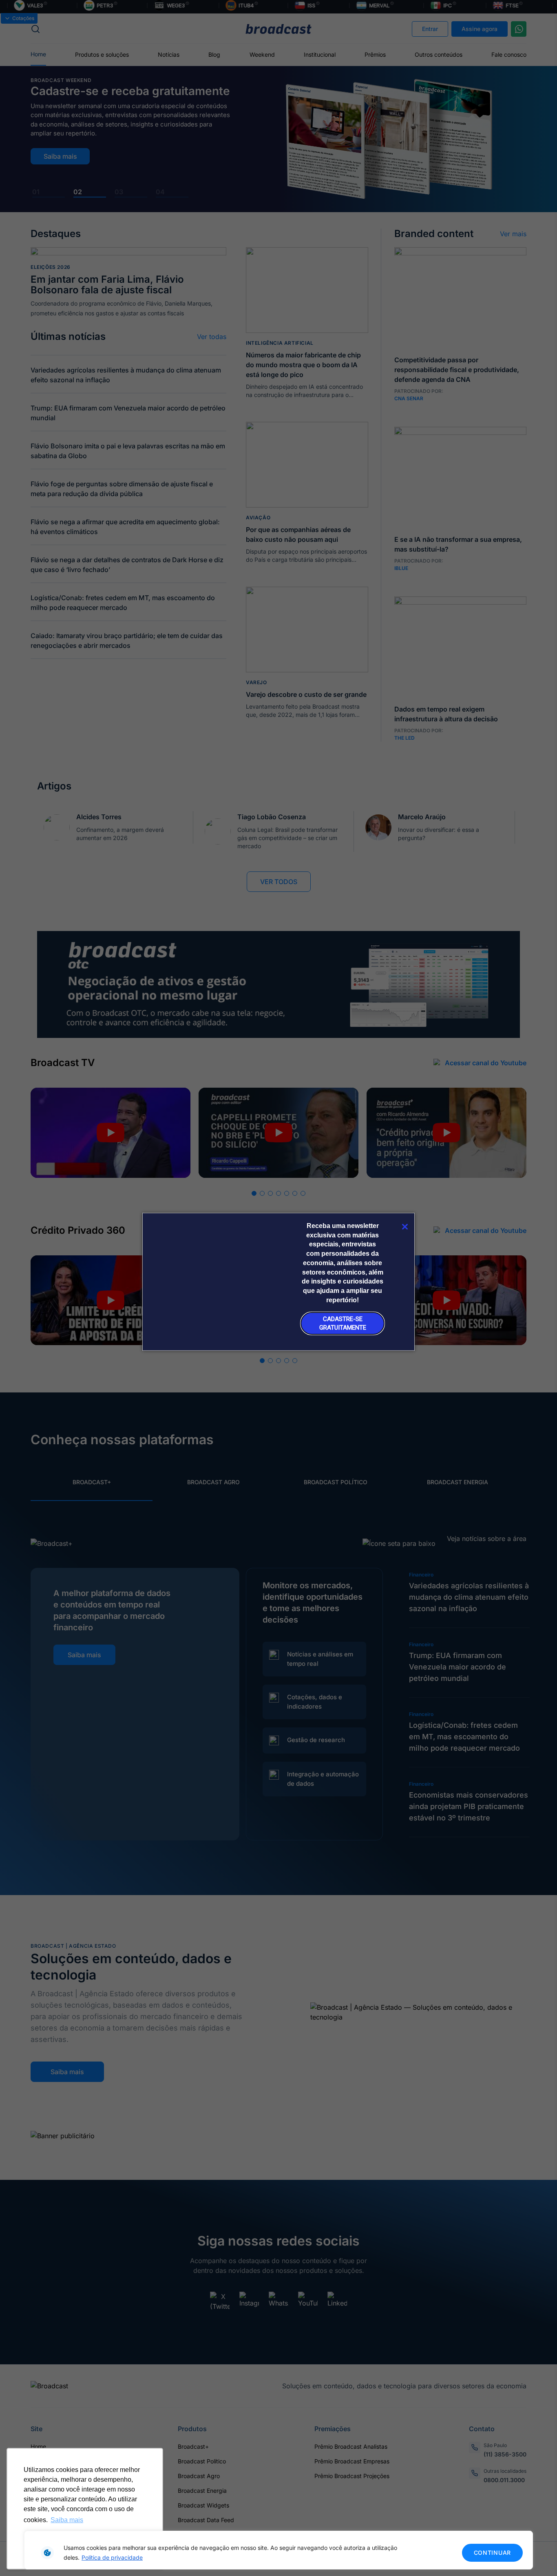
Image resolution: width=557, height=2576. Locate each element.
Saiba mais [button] (67, 2520)
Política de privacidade (112, 2557)
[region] (278, 2550)
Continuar (492, 2553)
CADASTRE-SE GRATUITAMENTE (343, 1323)
